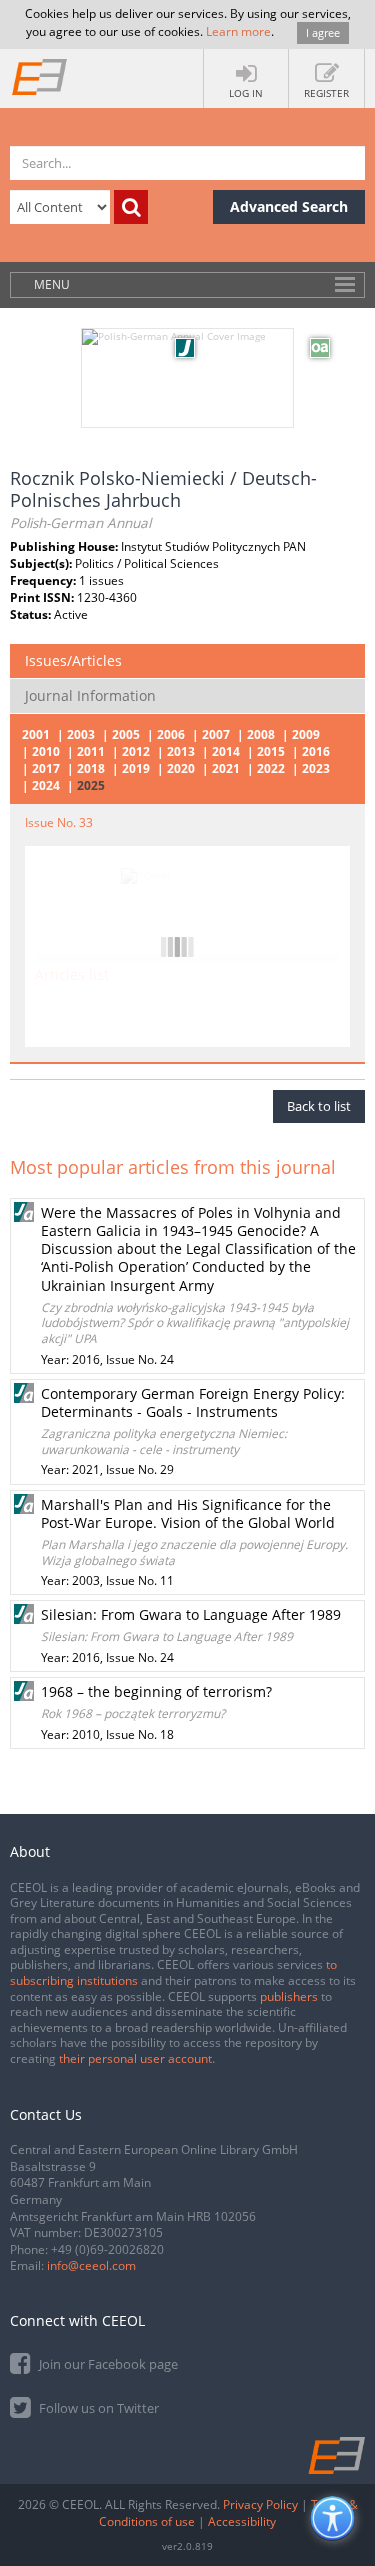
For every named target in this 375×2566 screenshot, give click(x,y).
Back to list (319, 1106)
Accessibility (242, 2521)
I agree (323, 32)
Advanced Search (289, 206)
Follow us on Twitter (97, 2408)
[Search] (131, 207)
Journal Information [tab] (90, 695)
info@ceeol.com (91, 2265)
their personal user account (135, 2058)
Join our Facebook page (107, 2364)
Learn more (238, 31)
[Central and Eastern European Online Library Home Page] (40, 76)
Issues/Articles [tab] (73, 660)
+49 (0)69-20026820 (107, 2249)
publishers (289, 1996)
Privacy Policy (260, 2504)
